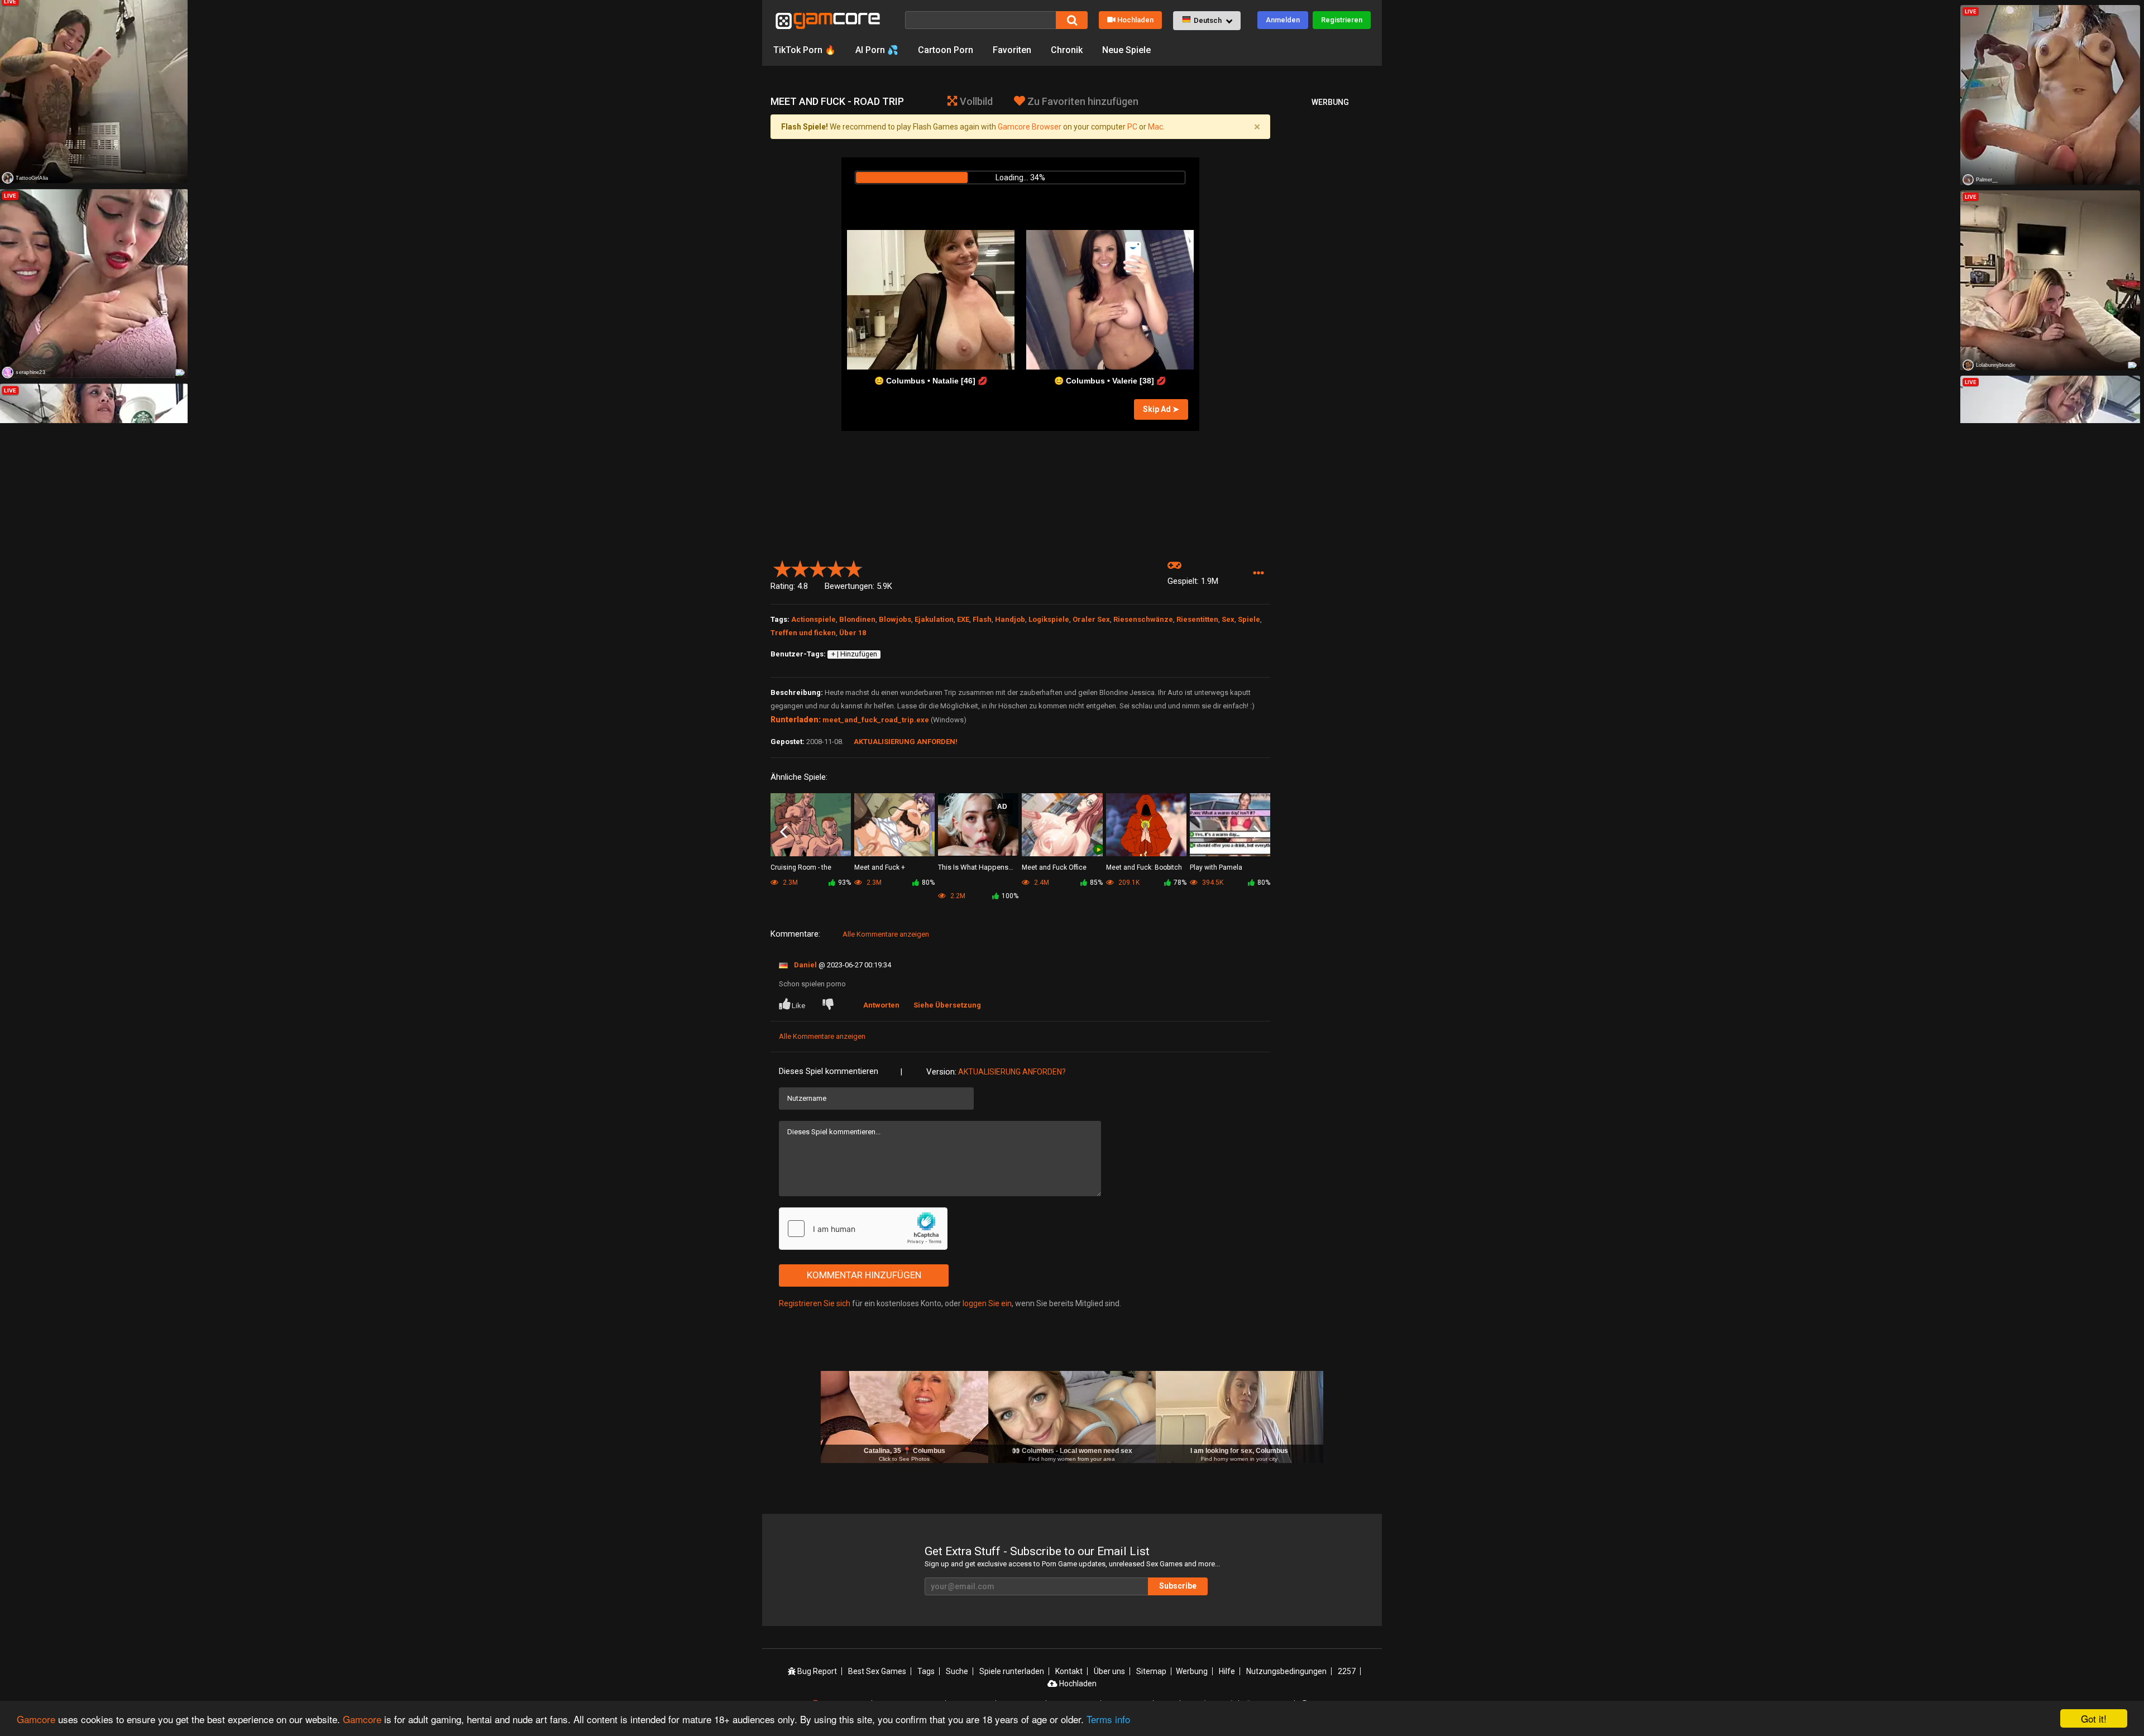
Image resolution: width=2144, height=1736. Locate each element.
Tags (926, 1671)
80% (928, 883)
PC (1132, 127)
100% (1010, 896)
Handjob (1010, 619)
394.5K (1212, 883)
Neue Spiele (1126, 50)
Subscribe (1178, 1586)
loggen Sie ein (987, 1303)
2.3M (873, 883)
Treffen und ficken (803, 633)
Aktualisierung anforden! (906, 742)
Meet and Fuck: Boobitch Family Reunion (1144, 868)
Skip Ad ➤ (1161, 409)
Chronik (1067, 50)
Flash (982, 619)
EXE (963, 619)
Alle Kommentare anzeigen (886, 934)
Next (1257, 832)
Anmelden (1283, 20)
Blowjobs (895, 619)
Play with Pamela (1216, 867)
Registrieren (1342, 20)
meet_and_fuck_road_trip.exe (876, 720)
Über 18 (853, 633)
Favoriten (1012, 50)
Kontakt (1069, 1671)
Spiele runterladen (1012, 1671)
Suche (957, 1671)
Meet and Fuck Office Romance (1054, 868)
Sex (1228, 619)
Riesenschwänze (1143, 619)
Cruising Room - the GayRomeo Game (801, 868)
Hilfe (1227, 1671)
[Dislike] (830, 1006)
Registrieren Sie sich (815, 1303)
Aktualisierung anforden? (1012, 1072)
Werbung (1192, 1671)
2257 (1347, 1671)
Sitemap (1151, 1671)
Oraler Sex (1091, 619)
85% (1096, 883)
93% (844, 883)
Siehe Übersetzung (947, 1005)
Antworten (881, 1005)
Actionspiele (813, 619)
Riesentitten (1197, 619)
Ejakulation (934, 619)
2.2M (957, 896)
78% (1180, 883)
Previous (784, 832)
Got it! (2094, 1718)
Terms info (1108, 1719)
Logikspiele (1049, 619)
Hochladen (1135, 20)
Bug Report (816, 1671)
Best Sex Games (877, 1671)
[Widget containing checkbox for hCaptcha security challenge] (863, 1229)
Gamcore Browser (1030, 127)
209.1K (1128, 883)
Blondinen (857, 619)
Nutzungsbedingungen (1286, 1671)
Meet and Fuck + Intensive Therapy (882, 868)
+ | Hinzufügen (854, 654)
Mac (1155, 127)
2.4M (1041, 883)
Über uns (1109, 1671)
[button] (1207, 21)
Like (798, 1006)
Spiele (1249, 619)
